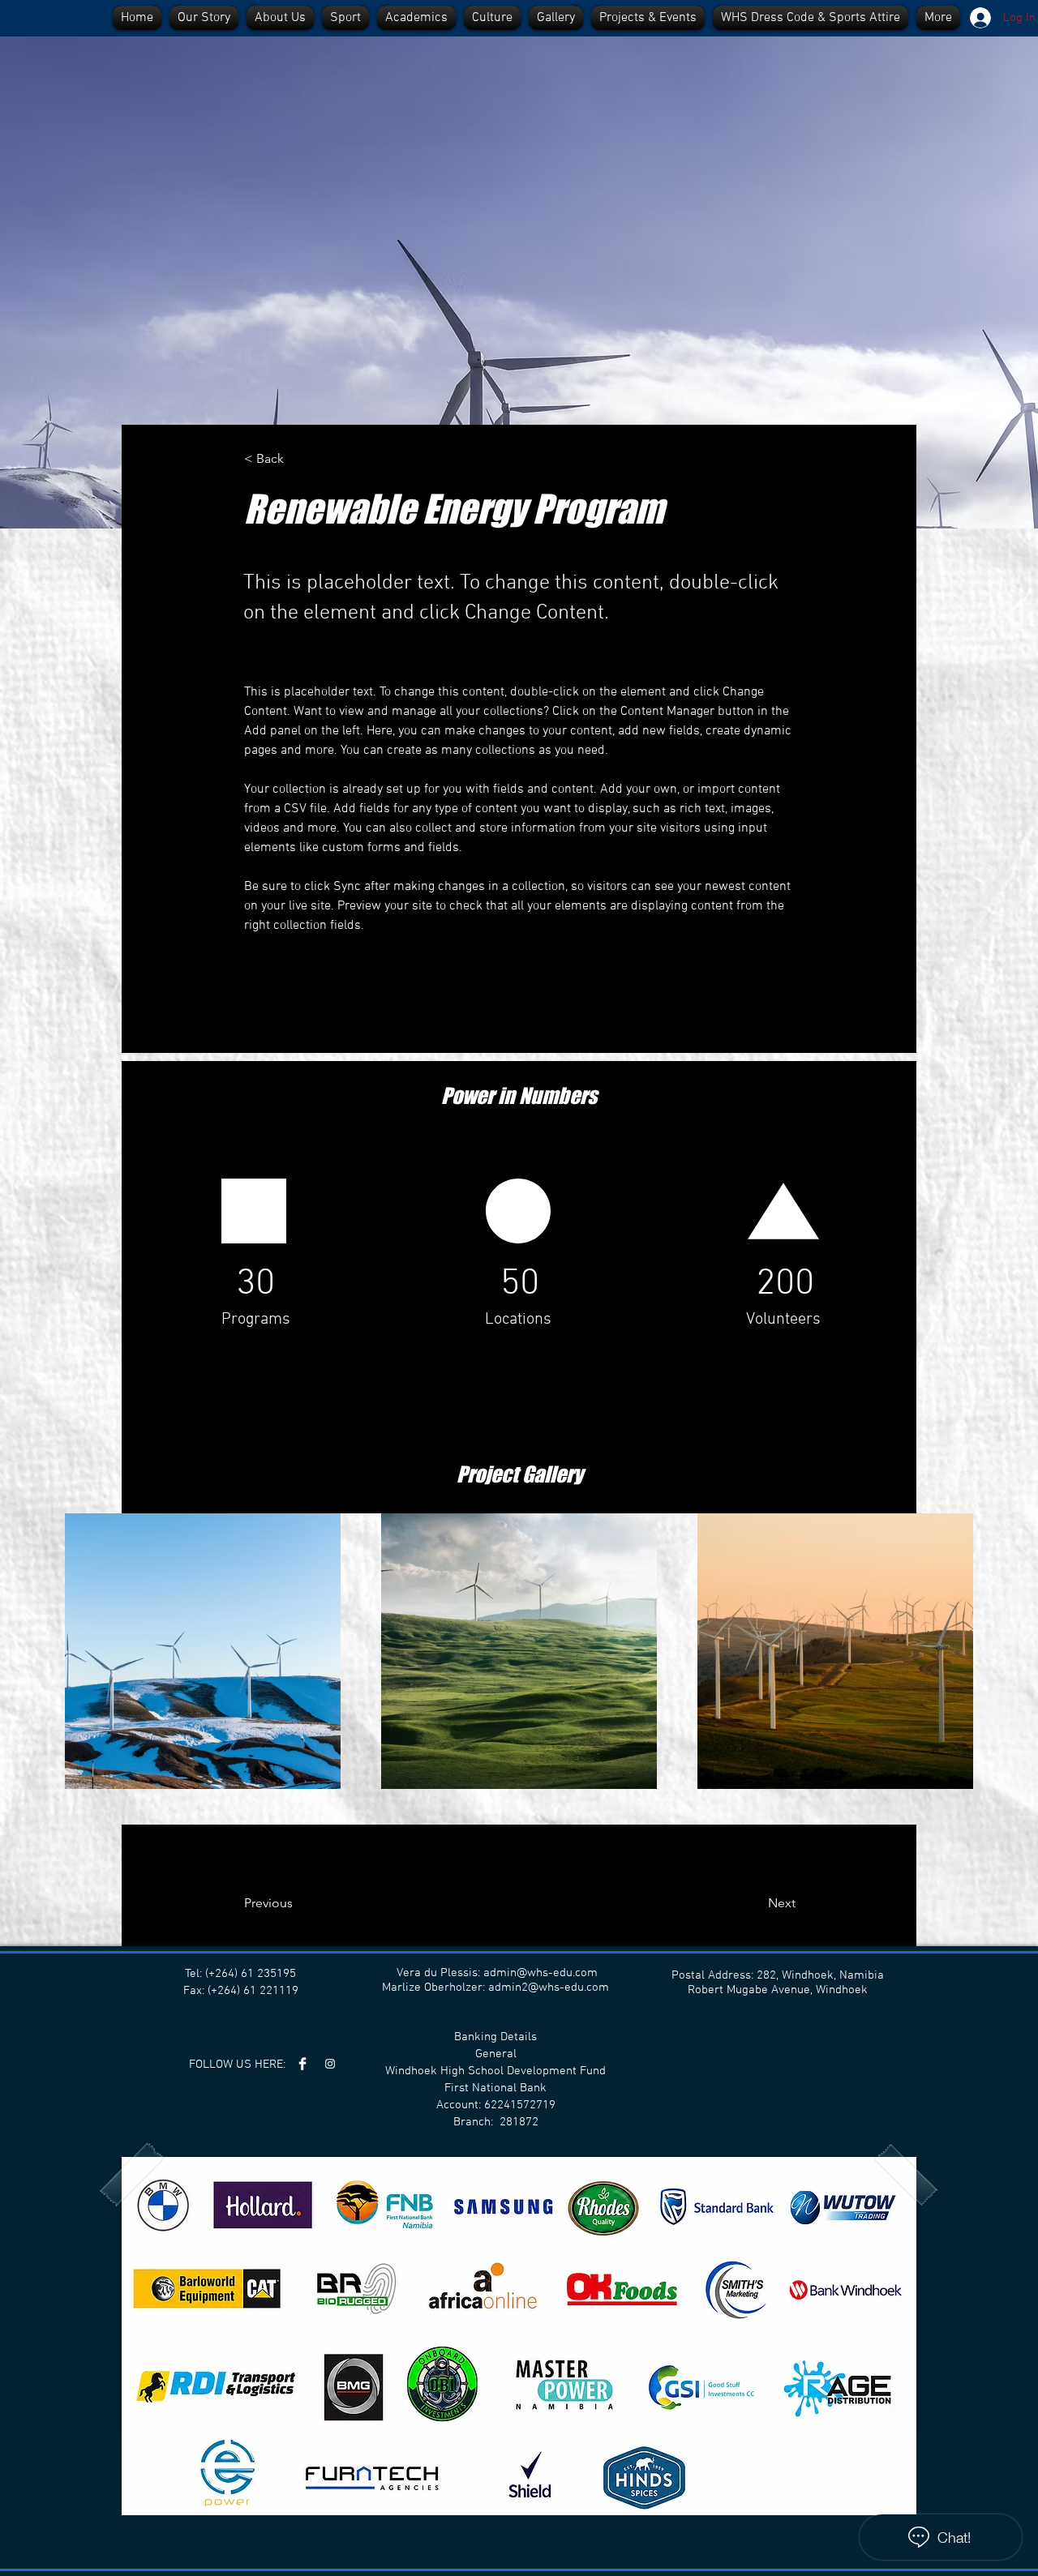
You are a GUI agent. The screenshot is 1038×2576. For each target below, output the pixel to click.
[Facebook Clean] (302, 2064)
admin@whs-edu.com (540, 1973)
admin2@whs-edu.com (549, 1988)
